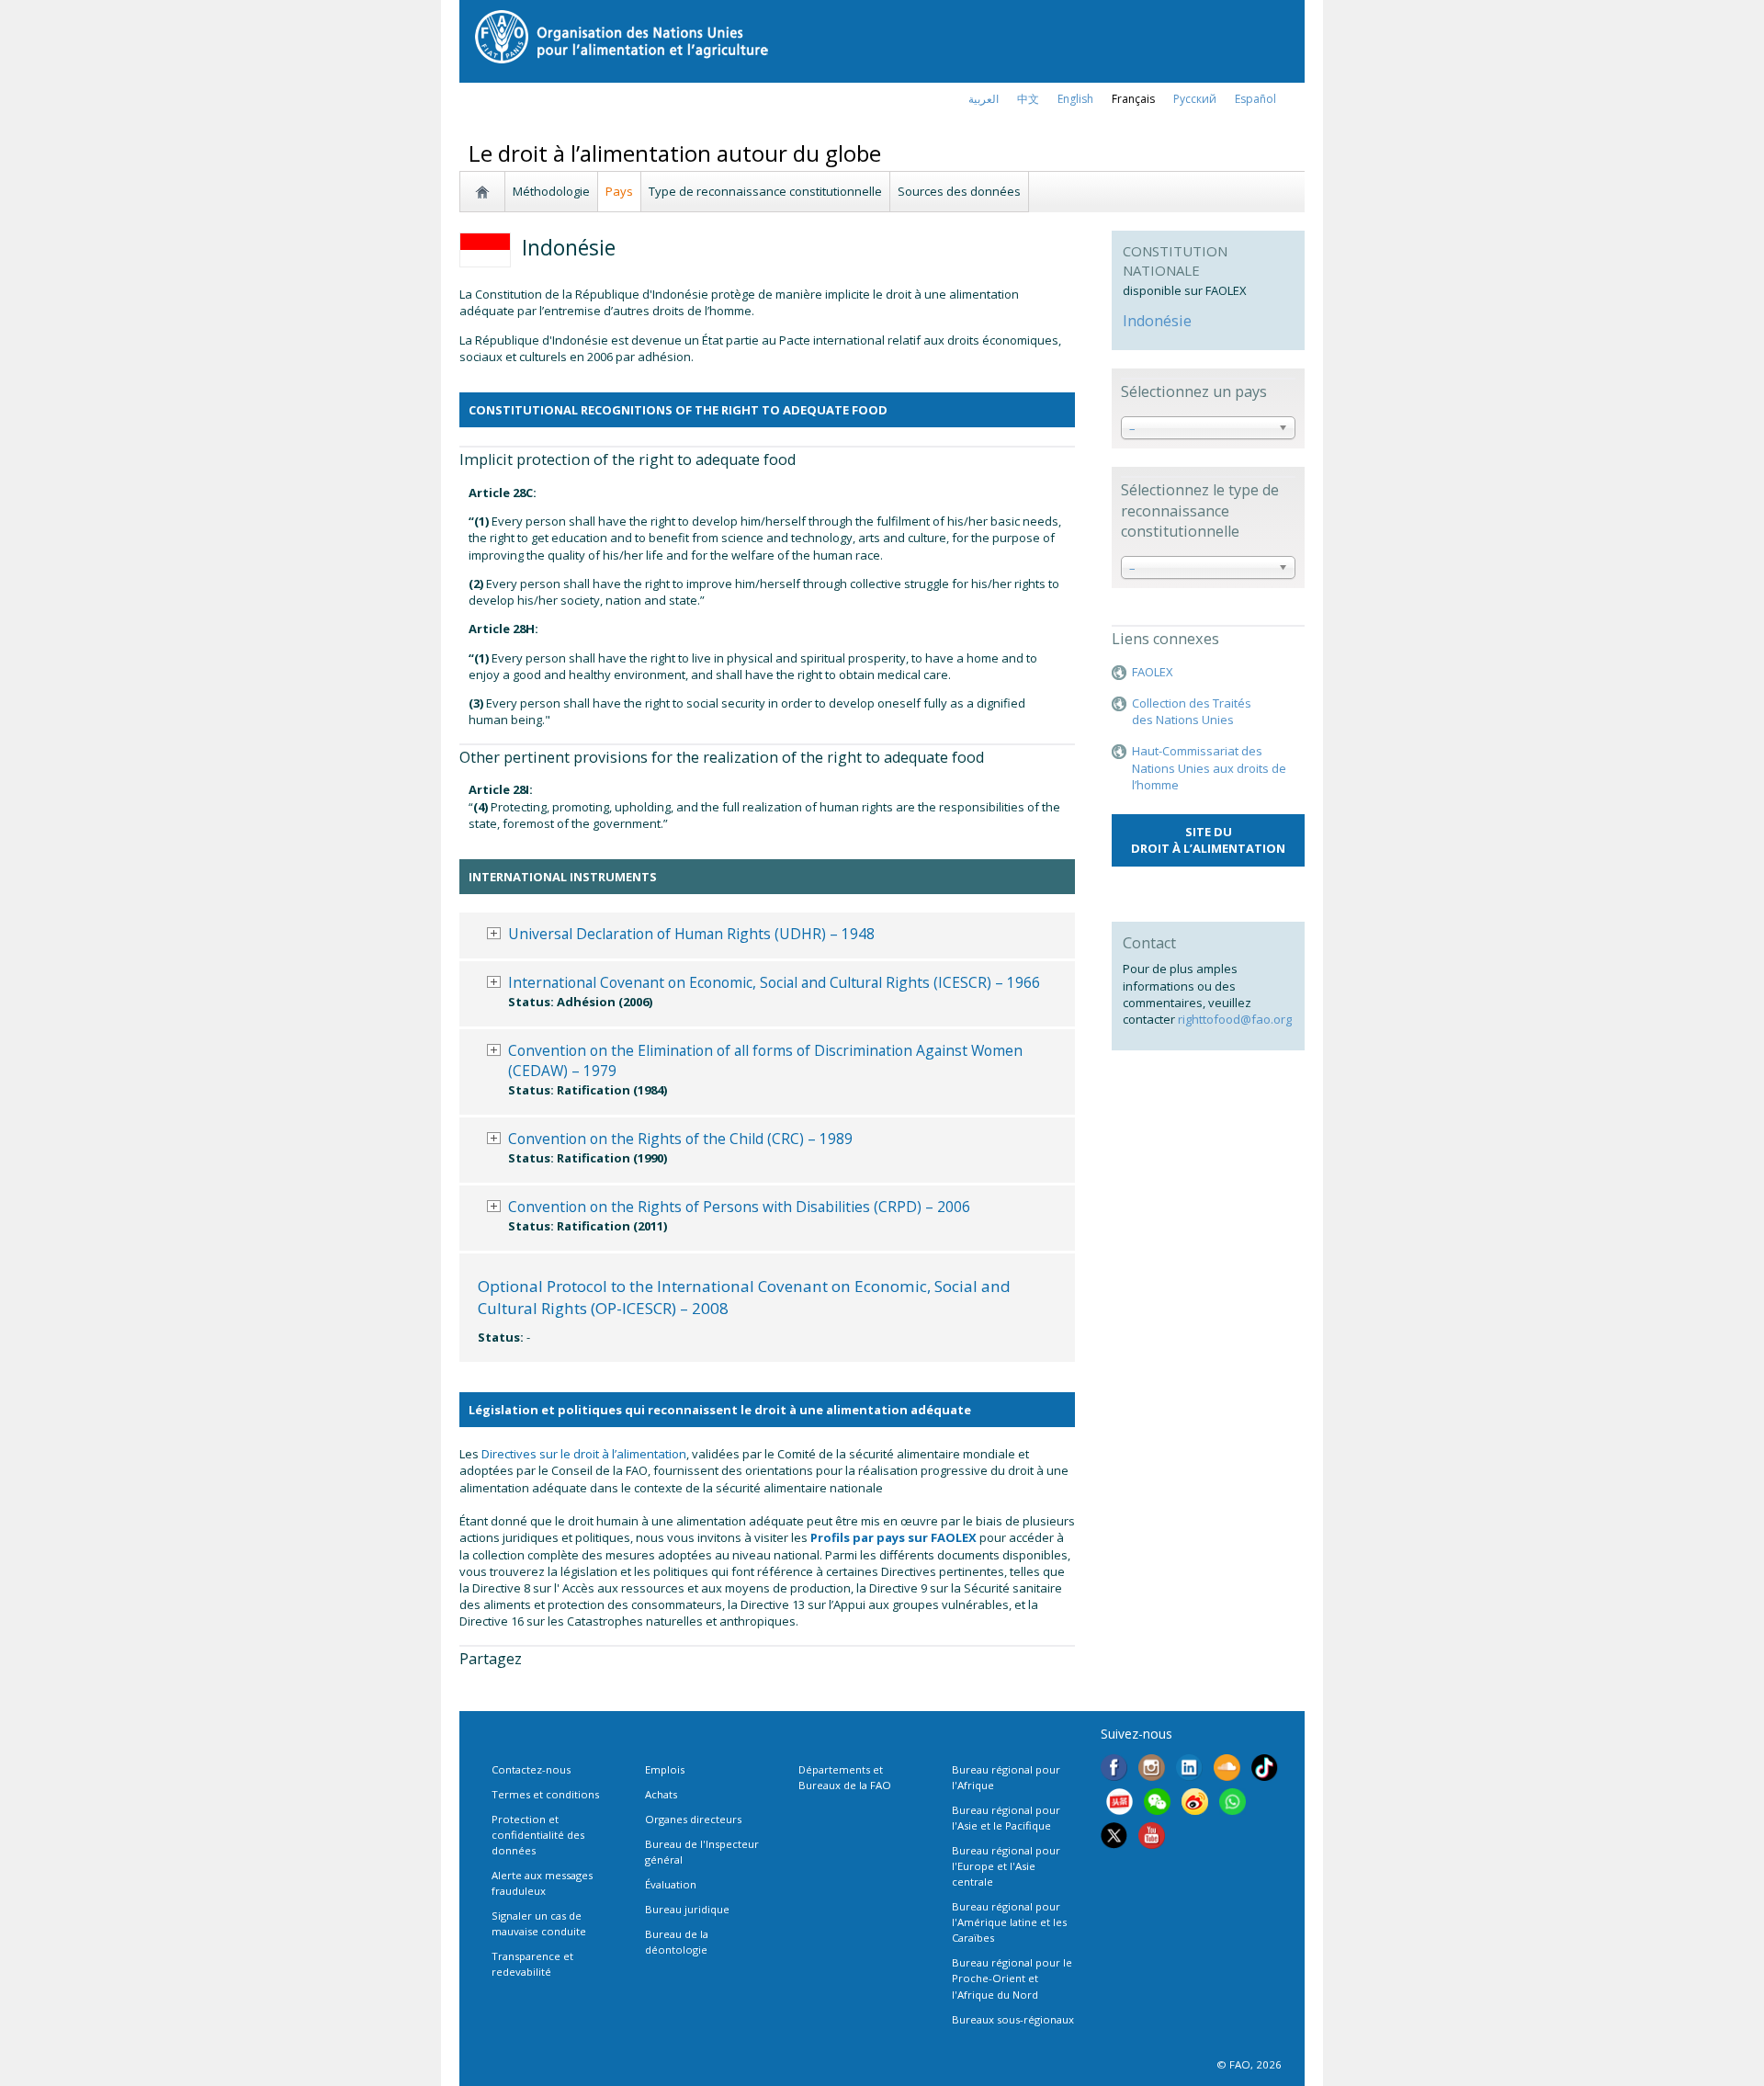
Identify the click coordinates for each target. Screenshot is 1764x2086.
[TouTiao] (1119, 1804)
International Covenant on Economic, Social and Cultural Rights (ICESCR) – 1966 (774, 982)
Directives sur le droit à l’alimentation (584, 1454)
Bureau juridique (687, 1909)
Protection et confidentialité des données (538, 1835)
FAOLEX (1153, 672)
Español (1255, 99)
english (1075, 99)
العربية (984, 99)
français (1133, 99)
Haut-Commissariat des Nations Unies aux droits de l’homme (1209, 767)
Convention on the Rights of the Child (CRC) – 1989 (680, 1139)
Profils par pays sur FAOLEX (893, 1537)
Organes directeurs (693, 1819)
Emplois (665, 1769)
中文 (1028, 99)
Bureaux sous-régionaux (1013, 2019)
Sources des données (959, 191)
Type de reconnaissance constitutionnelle (765, 191)
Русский (1195, 99)
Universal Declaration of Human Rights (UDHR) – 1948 (691, 934)
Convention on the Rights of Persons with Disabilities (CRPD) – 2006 (739, 1207)
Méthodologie (551, 191)
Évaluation (671, 1884)
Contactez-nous (531, 1769)
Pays (619, 191)
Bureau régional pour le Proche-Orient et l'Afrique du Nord (1012, 1978)
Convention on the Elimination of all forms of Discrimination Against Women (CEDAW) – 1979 (765, 1060)
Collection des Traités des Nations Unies (1192, 711)
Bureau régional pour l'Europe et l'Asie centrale (1006, 1866)
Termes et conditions (545, 1794)
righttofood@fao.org (1235, 1019)
